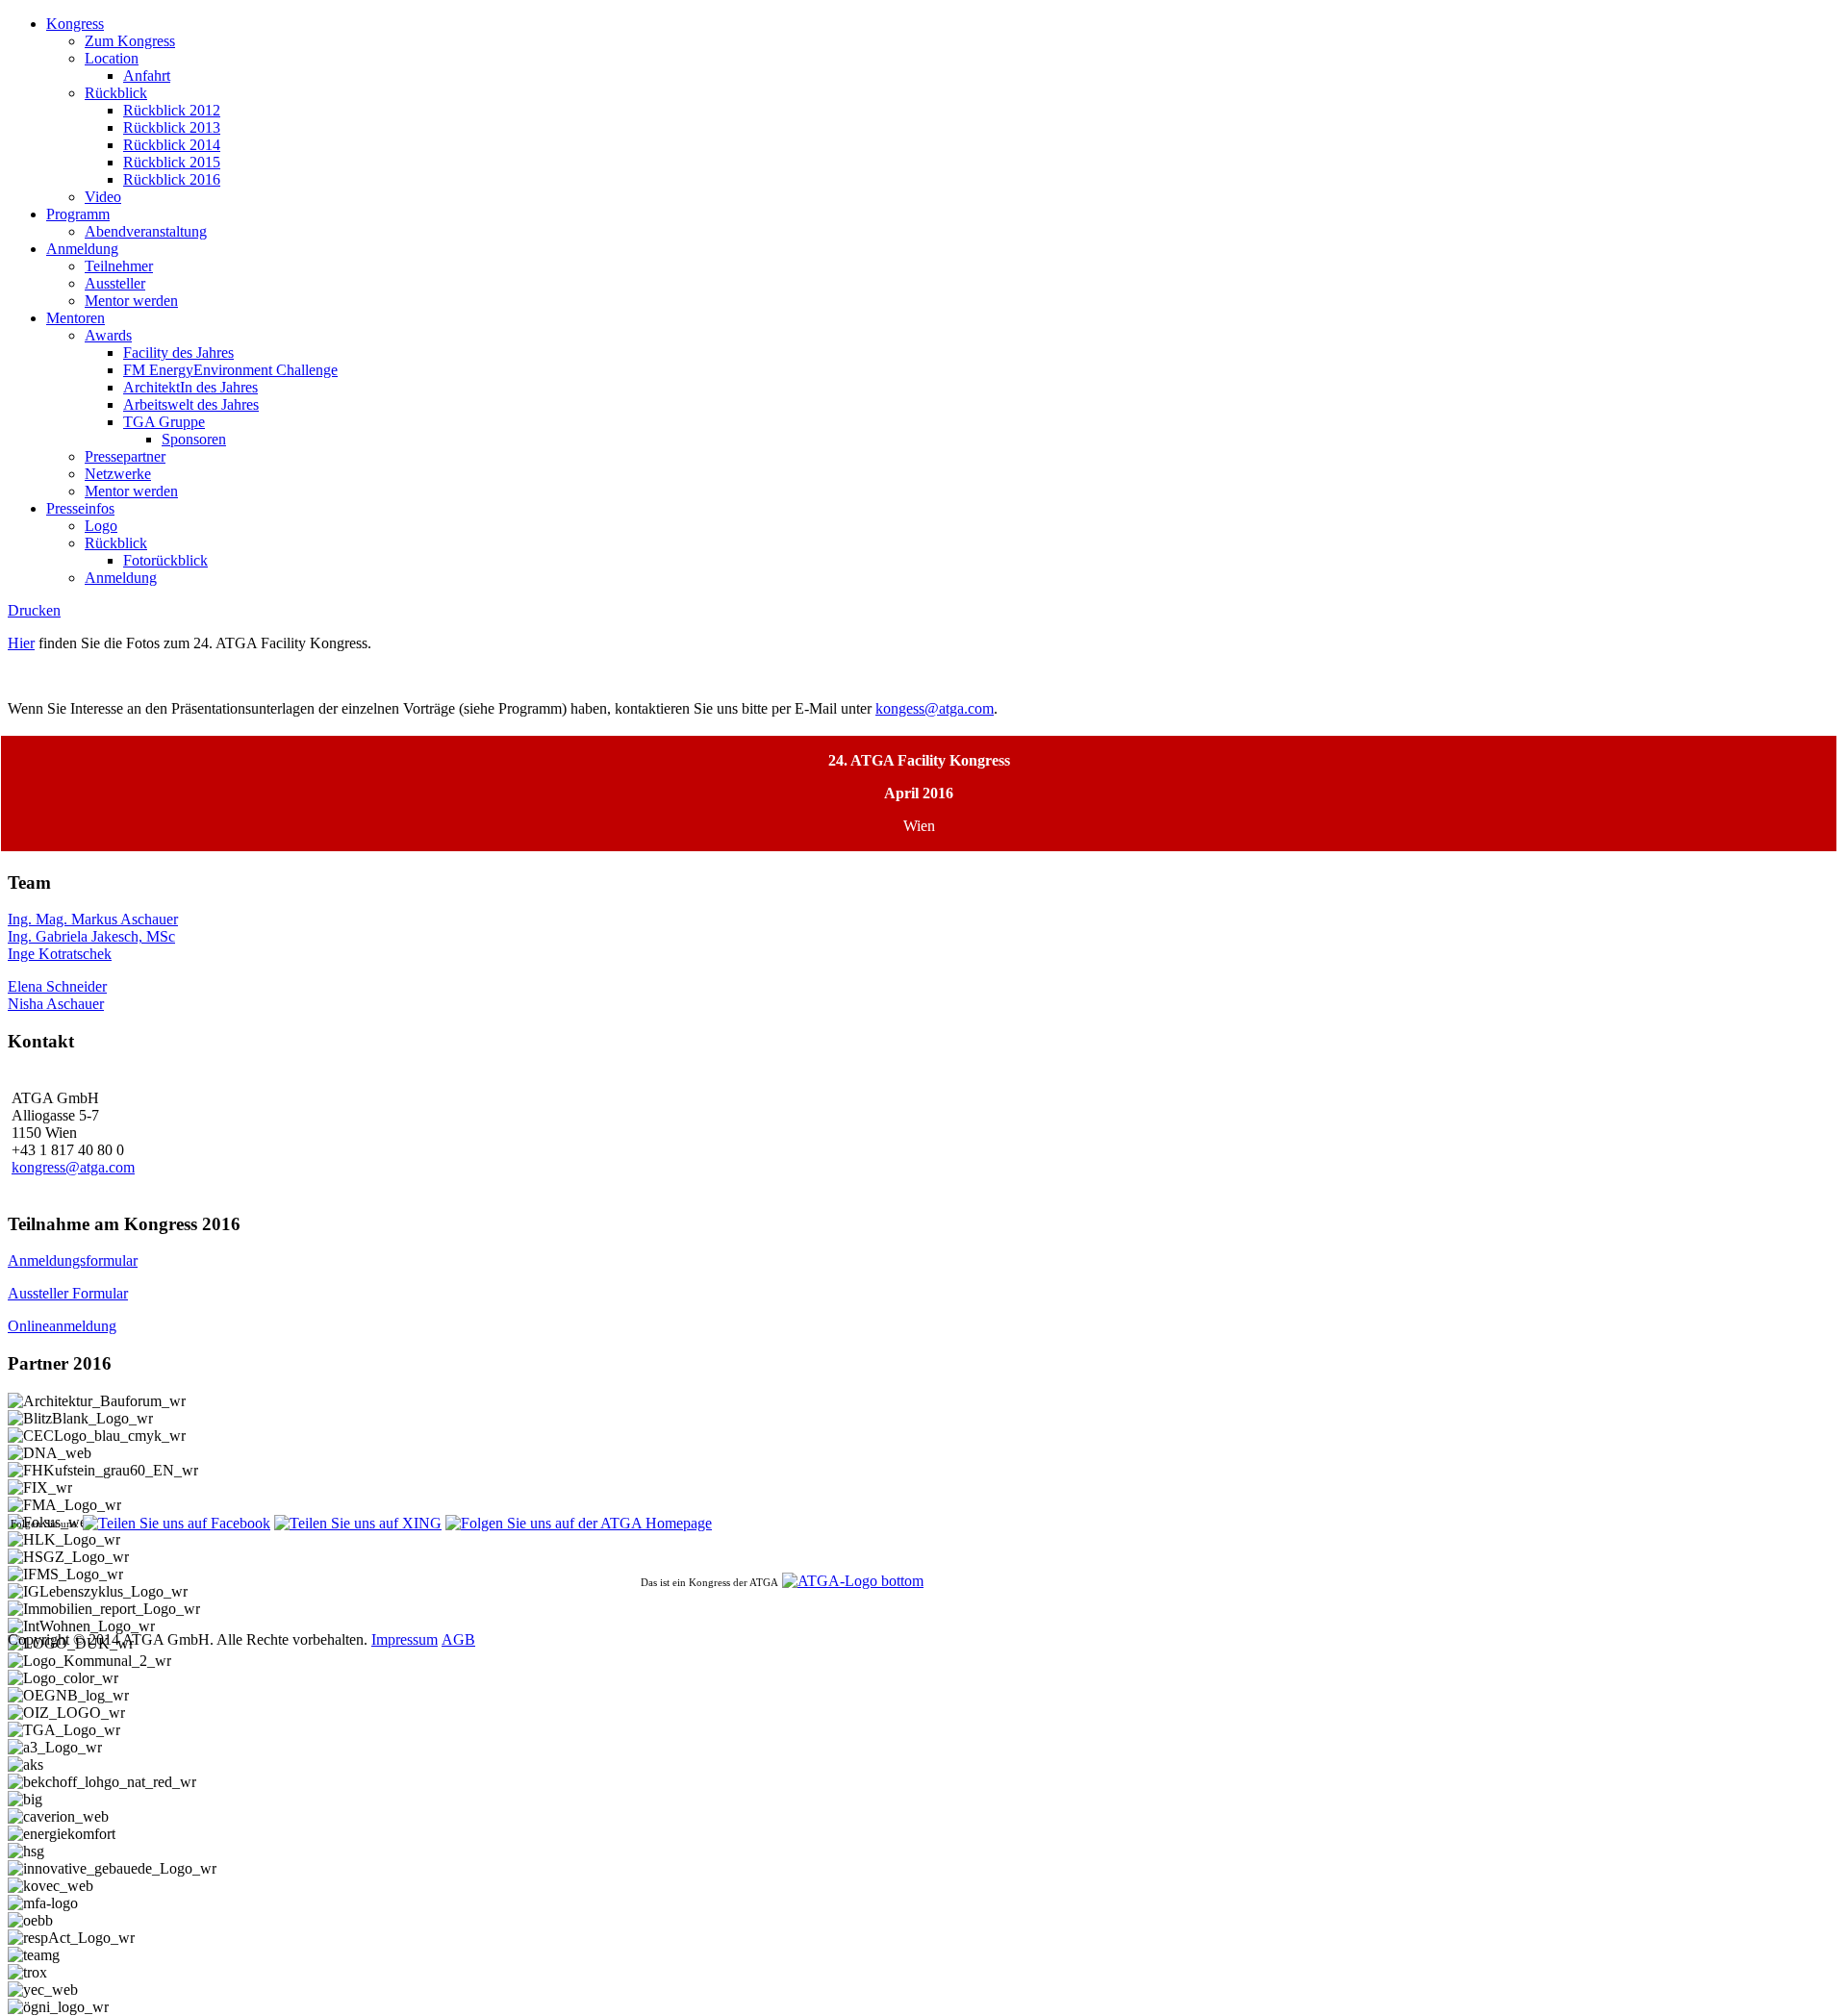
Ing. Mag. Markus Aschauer (93, 919)
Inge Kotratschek (60, 954)
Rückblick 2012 (172, 110)
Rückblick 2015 (172, 162)
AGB (458, 1639)
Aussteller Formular (68, 1293)
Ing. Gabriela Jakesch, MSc (91, 936)
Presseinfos (80, 508)
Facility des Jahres (178, 353)
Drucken (34, 610)
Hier (21, 643)
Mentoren (76, 318)
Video (103, 197)
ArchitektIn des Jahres (190, 387)
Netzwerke (118, 474)
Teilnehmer (119, 266)
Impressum (405, 1639)
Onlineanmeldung (62, 1326)
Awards (108, 335)
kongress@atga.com (73, 1167)
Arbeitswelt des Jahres (191, 404)
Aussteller (115, 283)
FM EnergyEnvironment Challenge (230, 370)
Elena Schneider (57, 986)
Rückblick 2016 (172, 179)
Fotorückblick (165, 560)
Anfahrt (147, 76)
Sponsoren (194, 439)
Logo (101, 526)
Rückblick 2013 (172, 127)
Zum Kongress (130, 41)
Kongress (75, 24)
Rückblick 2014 (172, 145)
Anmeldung (82, 249)
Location (112, 58)
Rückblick (116, 93)
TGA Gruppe (164, 422)
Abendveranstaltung (146, 231)
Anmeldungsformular (73, 1260)
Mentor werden (131, 301)
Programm (78, 214)
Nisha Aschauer (56, 1004)
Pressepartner (125, 456)
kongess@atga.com (935, 708)
